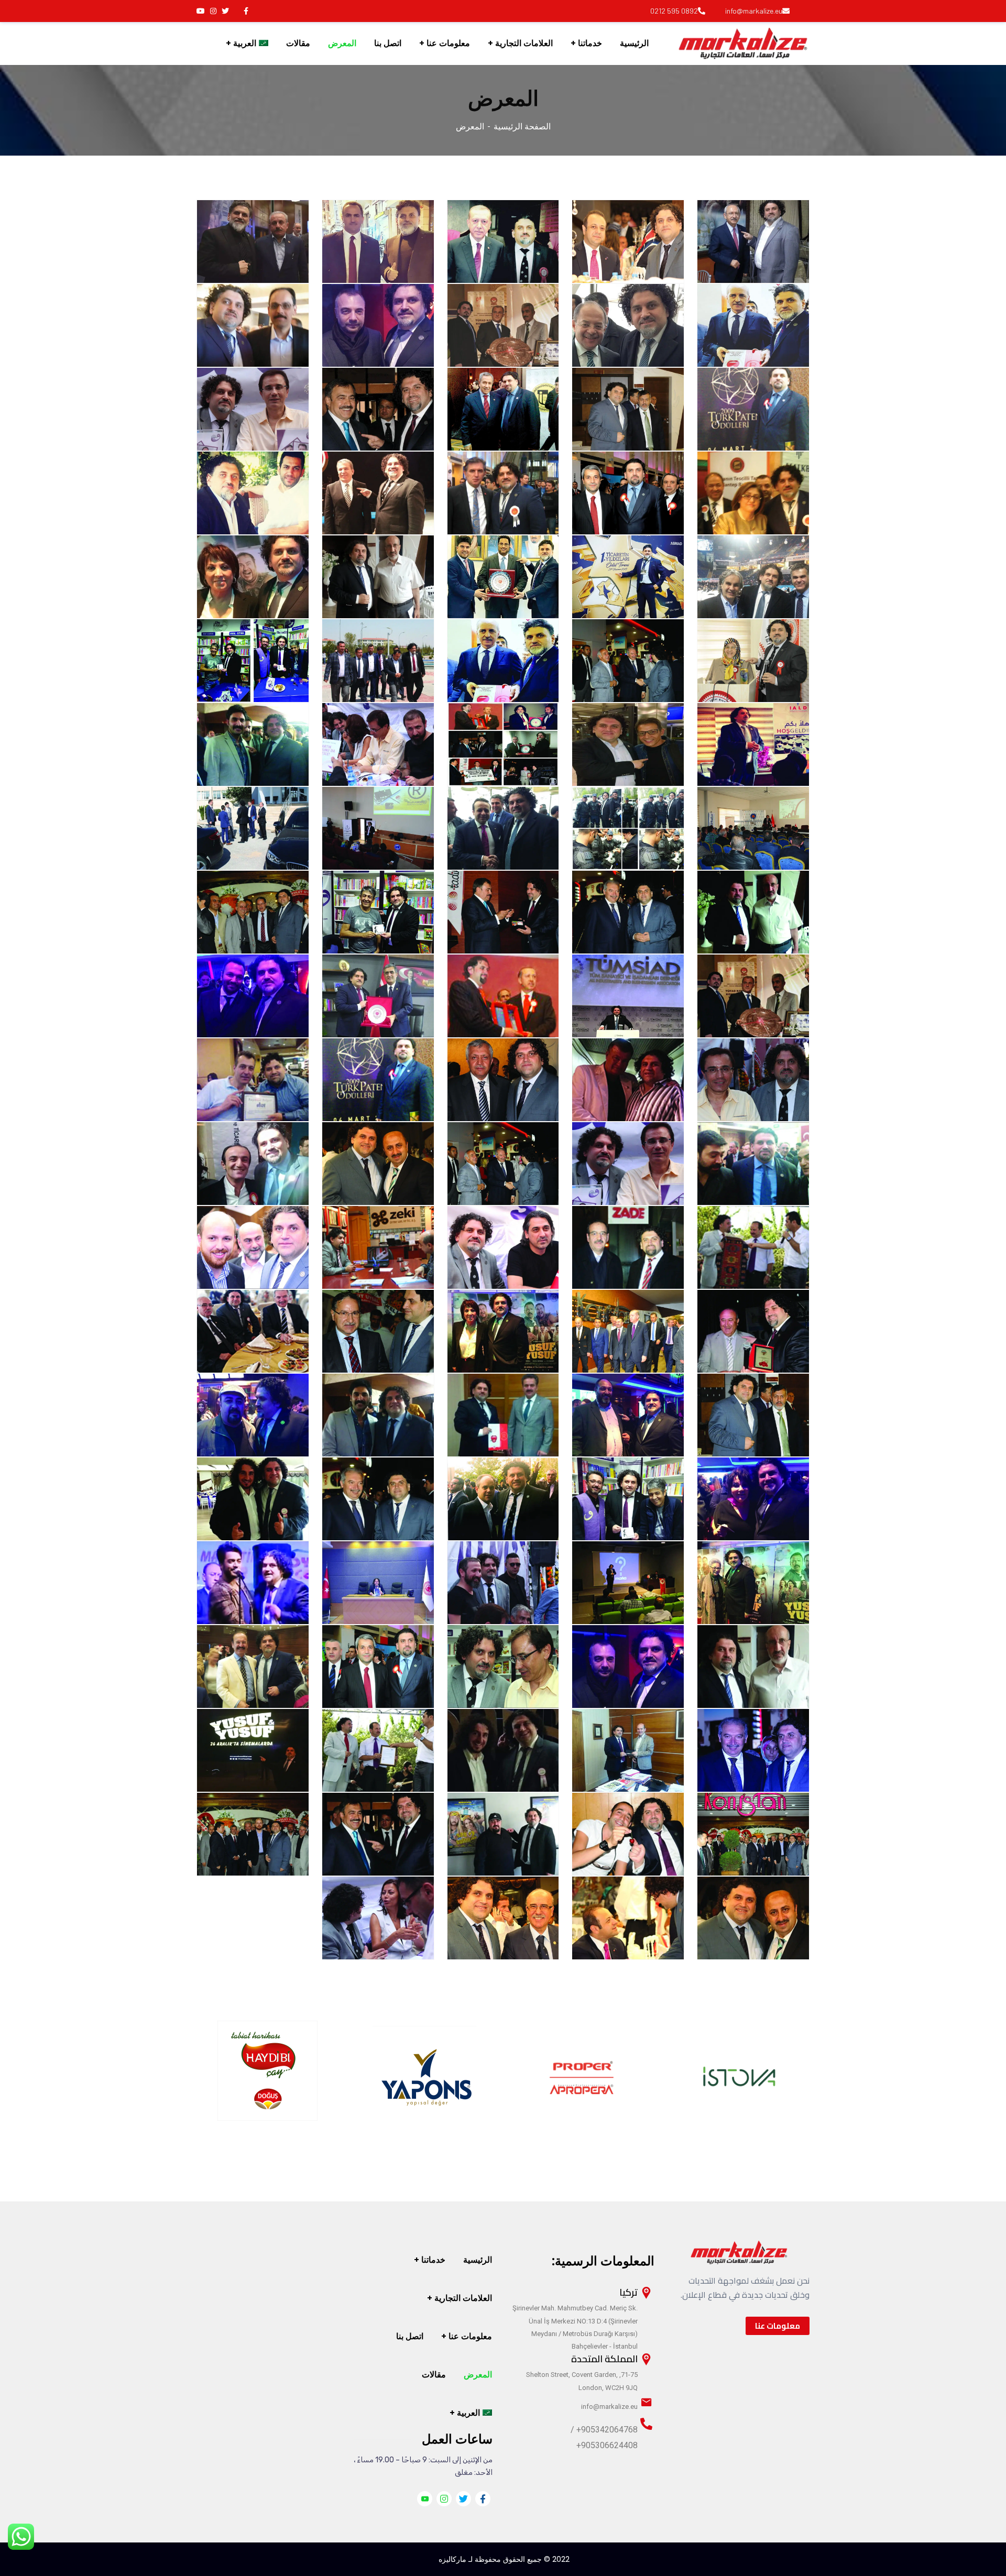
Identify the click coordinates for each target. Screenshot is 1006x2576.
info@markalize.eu (754, 11)
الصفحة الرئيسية (522, 127)
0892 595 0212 (674, 11)
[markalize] (743, 43)
